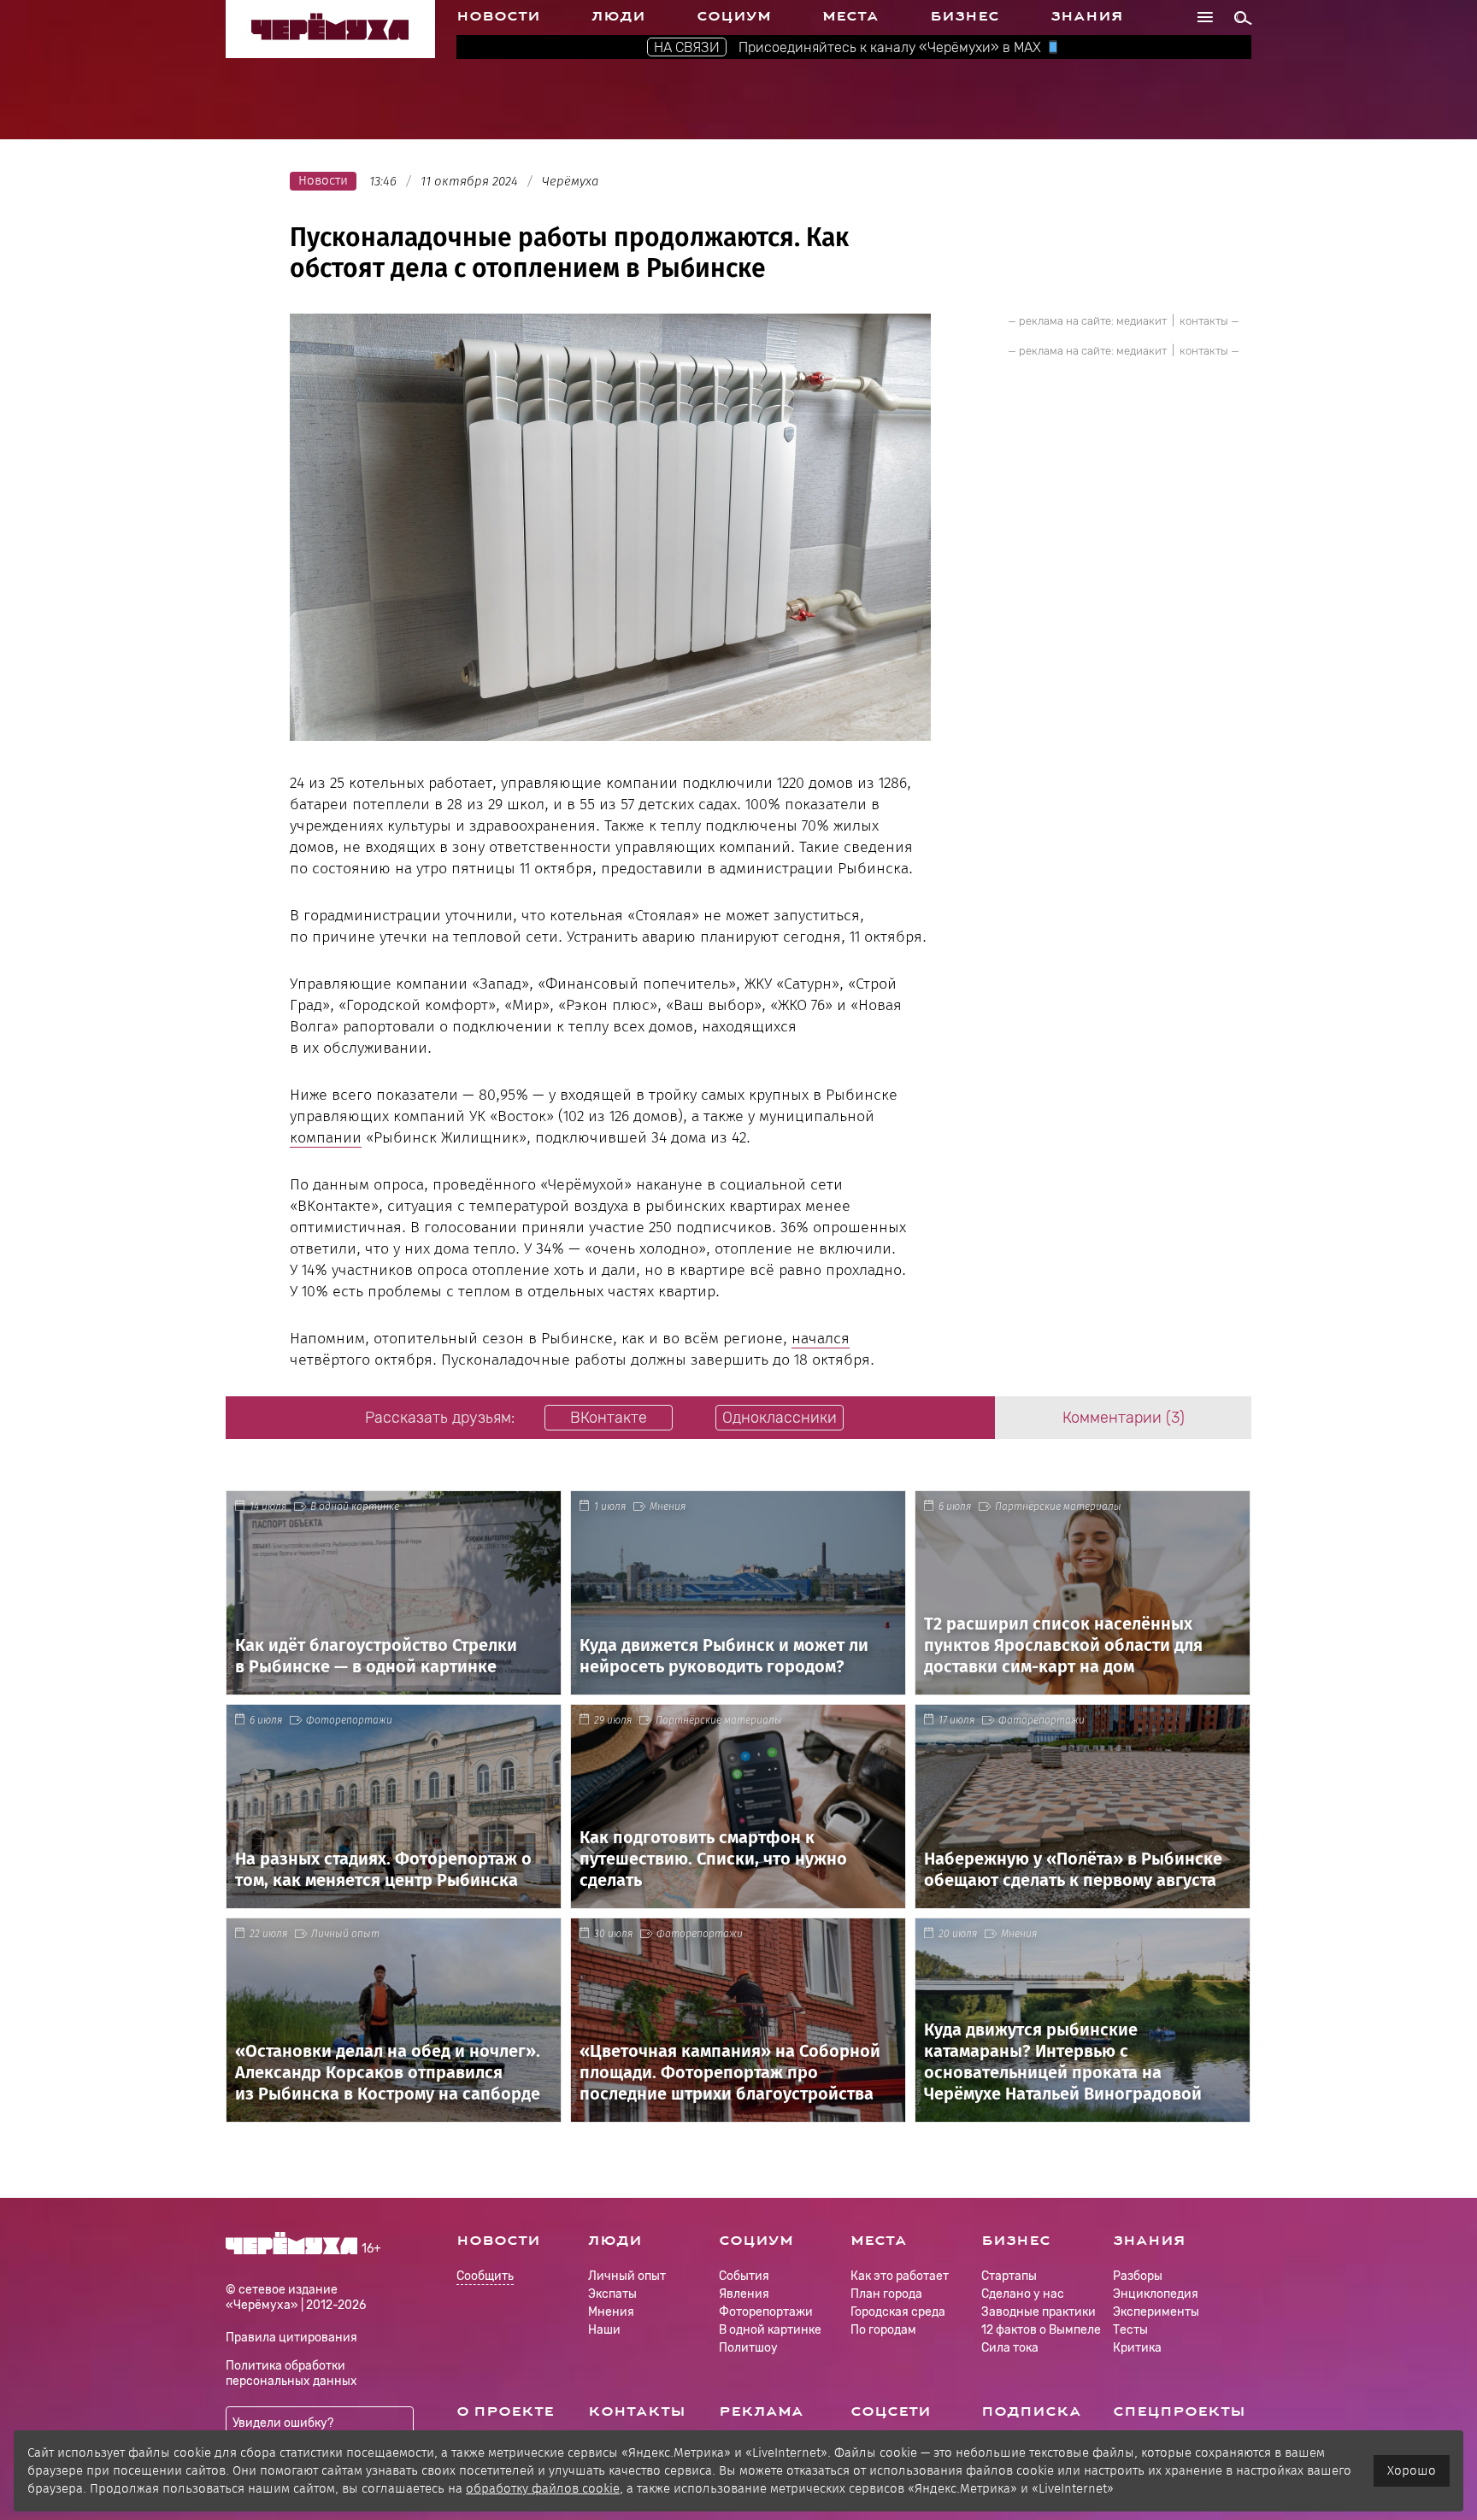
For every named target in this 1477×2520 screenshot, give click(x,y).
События (744, 2276)
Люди (618, 16)
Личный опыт (345, 1934)
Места (850, 16)
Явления (744, 2294)
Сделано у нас (1023, 2294)
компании (326, 1137)
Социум (734, 16)
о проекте (505, 2411)
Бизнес (965, 16)
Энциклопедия (1156, 2294)
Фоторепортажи (349, 1720)
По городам (883, 2330)
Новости (498, 16)
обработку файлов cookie (543, 2488)
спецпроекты (1179, 2411)
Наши (604, 2330)
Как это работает (900, 2276)
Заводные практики (1039, 2312)
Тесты (1130, 2330)
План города (886, 2294)
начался (821, 1338)
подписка (1031, 2411)
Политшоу (748, 2348)
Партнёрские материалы (1058, 1507)
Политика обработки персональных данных (291, 2373)
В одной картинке (355, 1507)
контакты (1204, 321)
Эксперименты (1156, 2312)
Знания (1087, 16)
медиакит (1142, 321)
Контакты (637, 2411)
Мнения (668, 1507)
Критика (1137, 2348)
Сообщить (485, 2277)
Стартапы (1009, 2276)
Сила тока (1010, 2348)
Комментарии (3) (1124, 1418)
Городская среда (898, 2312)
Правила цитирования (291, 2338)
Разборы (1138, 2276)
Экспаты (612, 2294)
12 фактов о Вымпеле (1041, 2330)
